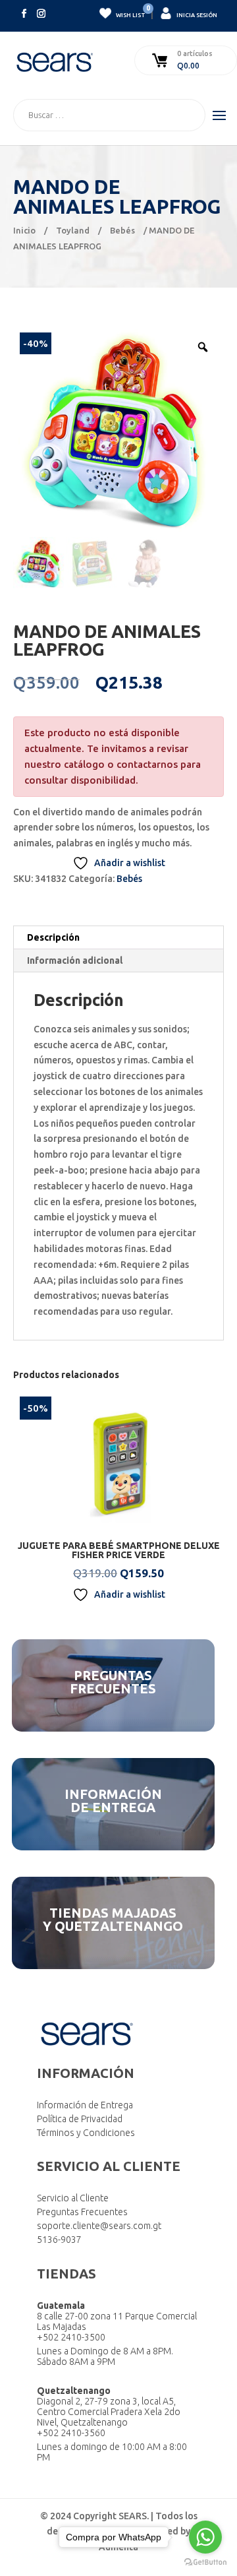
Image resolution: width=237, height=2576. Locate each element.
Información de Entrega (85, 2105)
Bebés (122, 230)
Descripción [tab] (53, 937)
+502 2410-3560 (71, 2433)
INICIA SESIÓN (196, 15)
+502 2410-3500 (71, 2337)
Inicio (24, 230)
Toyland (73, 230)
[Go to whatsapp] (205, 2537)
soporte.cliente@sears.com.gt (99, 2226)
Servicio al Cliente (73, 2198)
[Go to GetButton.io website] (205, 2562)
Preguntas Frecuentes (82, 2212)
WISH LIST (130, 13)
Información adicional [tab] (75, 960)
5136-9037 (59, 2240)
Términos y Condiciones (86, 2133)
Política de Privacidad (80, 2119)
